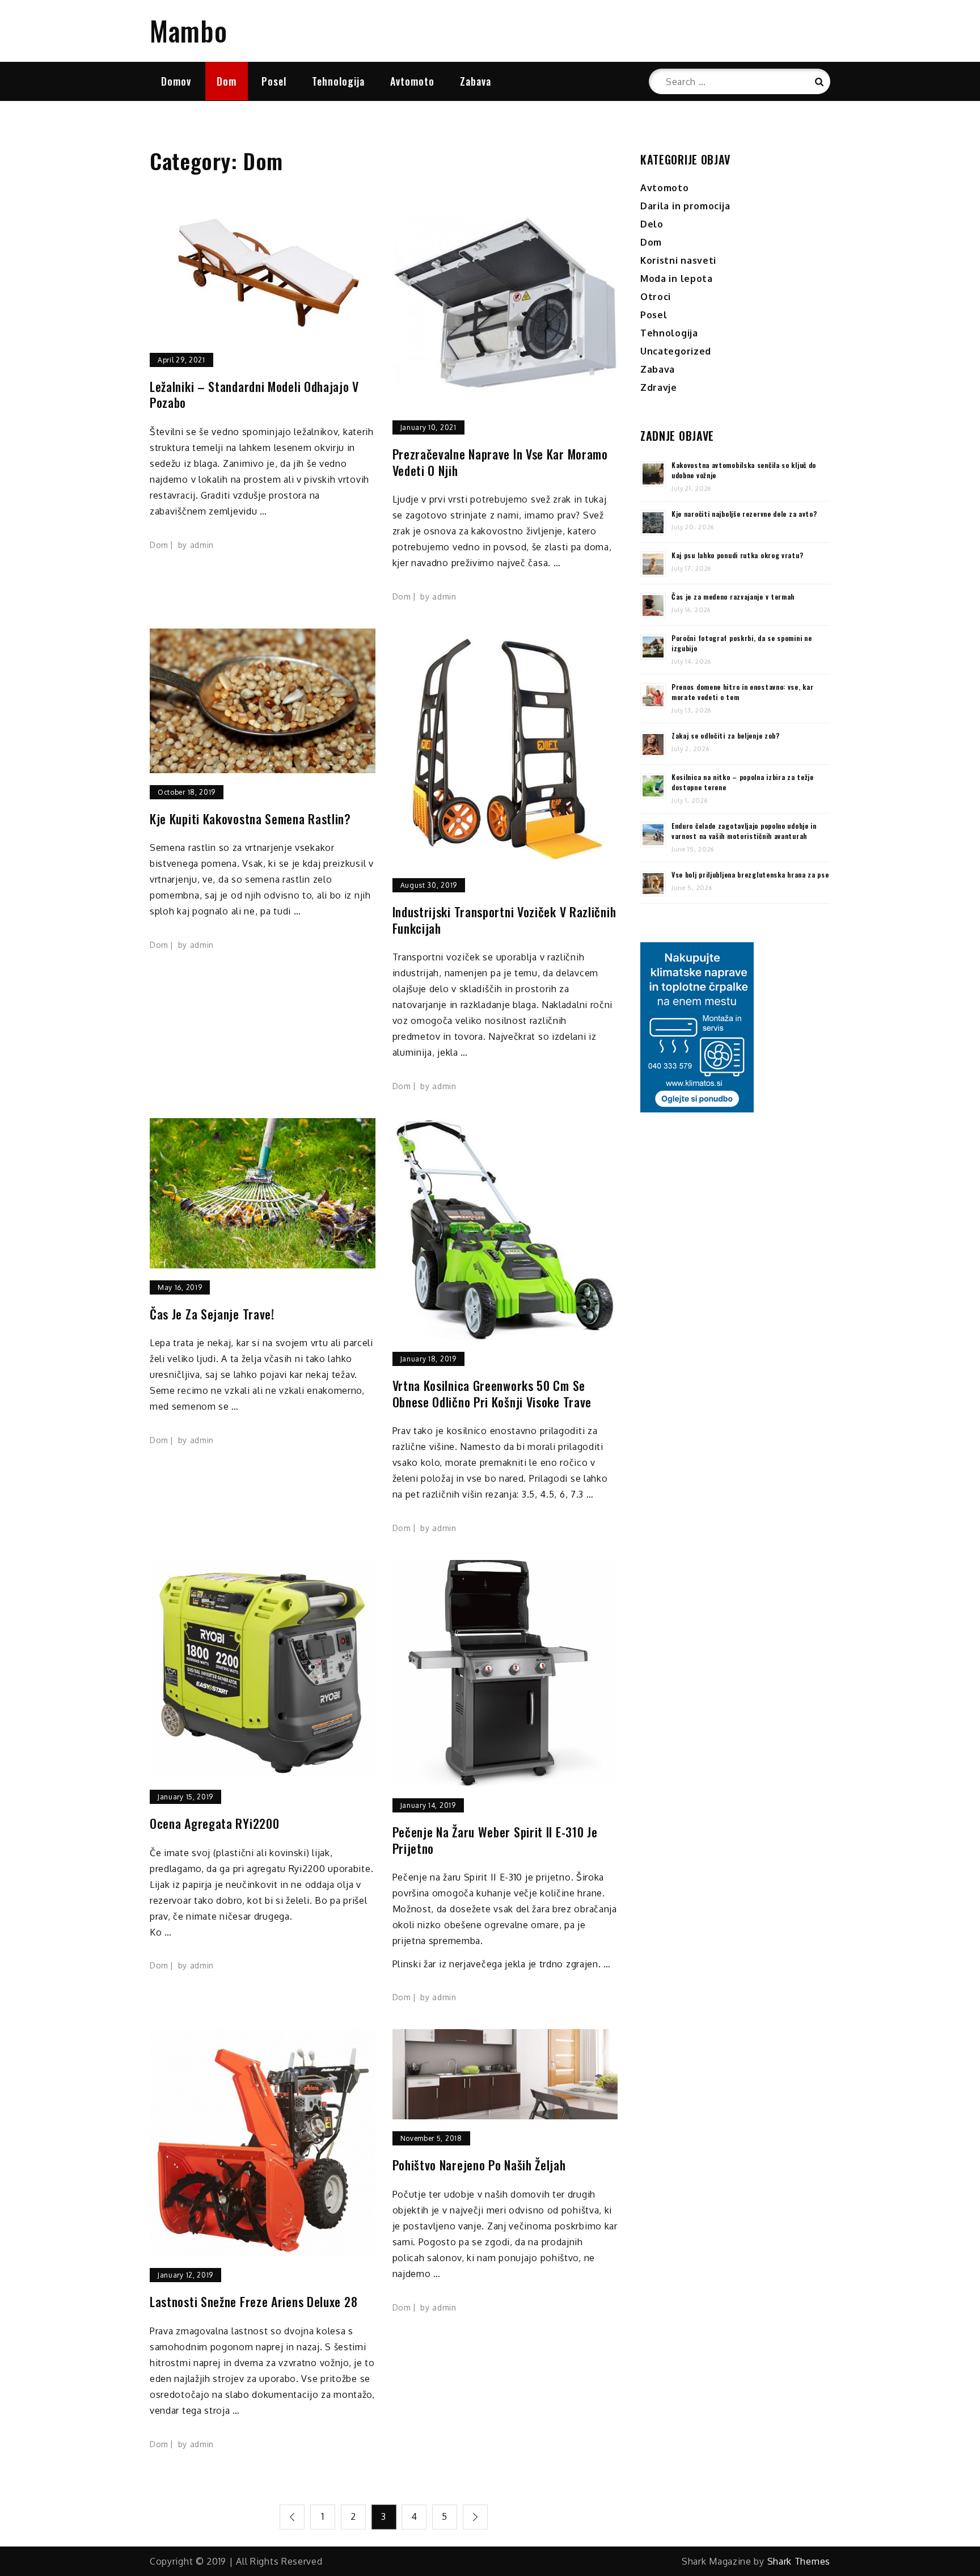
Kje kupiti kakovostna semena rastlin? (250, 819)
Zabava (476, 81)
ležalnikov (316, 432)
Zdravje (659, 387)
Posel (274, 81)
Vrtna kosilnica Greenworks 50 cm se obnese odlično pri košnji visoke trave (492, 1394)
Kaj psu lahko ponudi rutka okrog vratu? (737, 555)
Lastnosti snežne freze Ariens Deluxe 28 (254, 2302)
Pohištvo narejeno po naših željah (479, 2165)
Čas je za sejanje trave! (212, 1314)
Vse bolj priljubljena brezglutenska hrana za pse (750, 874)
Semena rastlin (184, 848)
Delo (652, 224)
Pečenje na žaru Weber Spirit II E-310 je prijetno (495, 1840)
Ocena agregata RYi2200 (214, 1824)
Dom (227, 81)
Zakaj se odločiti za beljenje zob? (726, 735)
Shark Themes (799, 2561)
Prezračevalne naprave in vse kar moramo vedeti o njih (500, 462)
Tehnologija (338, 81)
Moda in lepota (677, 279)
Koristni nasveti (678, 260)
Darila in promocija (685, 206)
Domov (176, 81)
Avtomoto (412, 81)
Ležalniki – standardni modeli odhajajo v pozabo (254, 395)
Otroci (656, 297)
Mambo (189, 30)
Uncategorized (676, 351)
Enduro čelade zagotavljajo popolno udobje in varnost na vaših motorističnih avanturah (744, 831)
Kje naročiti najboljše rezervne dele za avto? (744, 514)
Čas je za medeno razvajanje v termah (733, 596)
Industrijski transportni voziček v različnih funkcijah (504, 920)
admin (202, 545)
